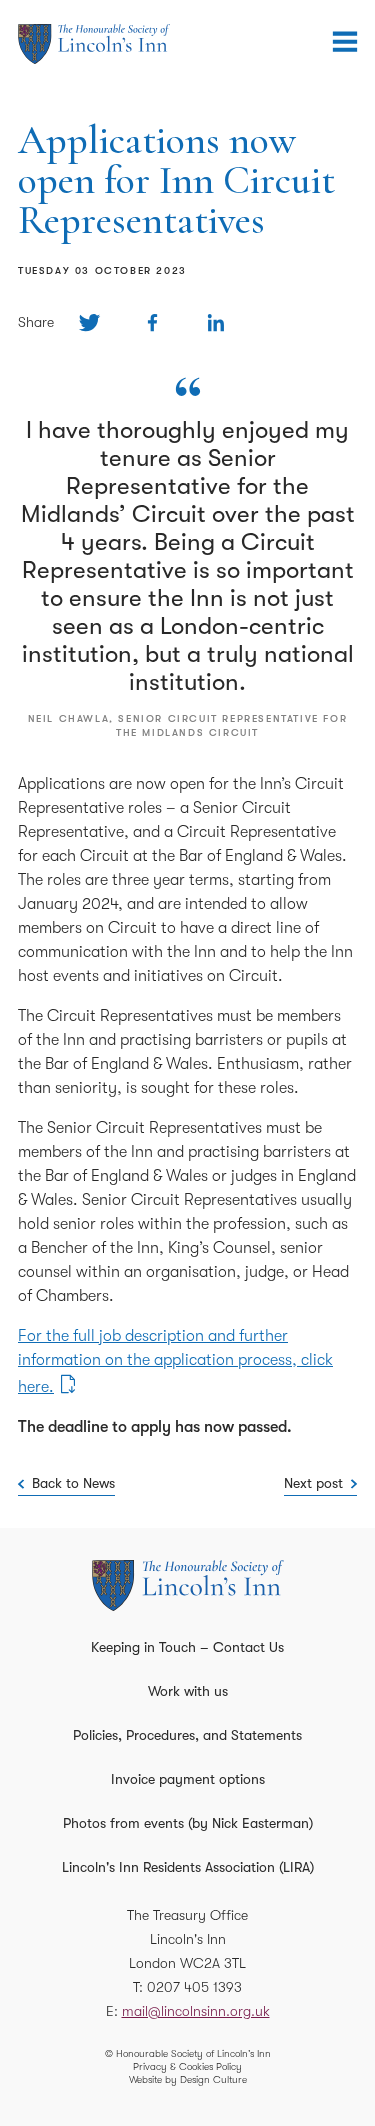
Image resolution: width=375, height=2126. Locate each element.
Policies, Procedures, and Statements (187, 1735)
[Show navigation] (345, 42)
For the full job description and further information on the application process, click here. (175, 1361)
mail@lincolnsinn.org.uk (196, 2011)
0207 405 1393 (194, 1987)
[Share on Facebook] (152, 322)
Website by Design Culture (188, 2079)
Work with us (188, 1691)
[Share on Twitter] (89, 322)
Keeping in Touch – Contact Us (187, 1647)
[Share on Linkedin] (215, 322)
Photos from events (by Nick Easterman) (188, 1823)
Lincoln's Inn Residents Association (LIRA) (188, 1867)
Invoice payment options (188, 1779)
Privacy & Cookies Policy (187, 2066)
